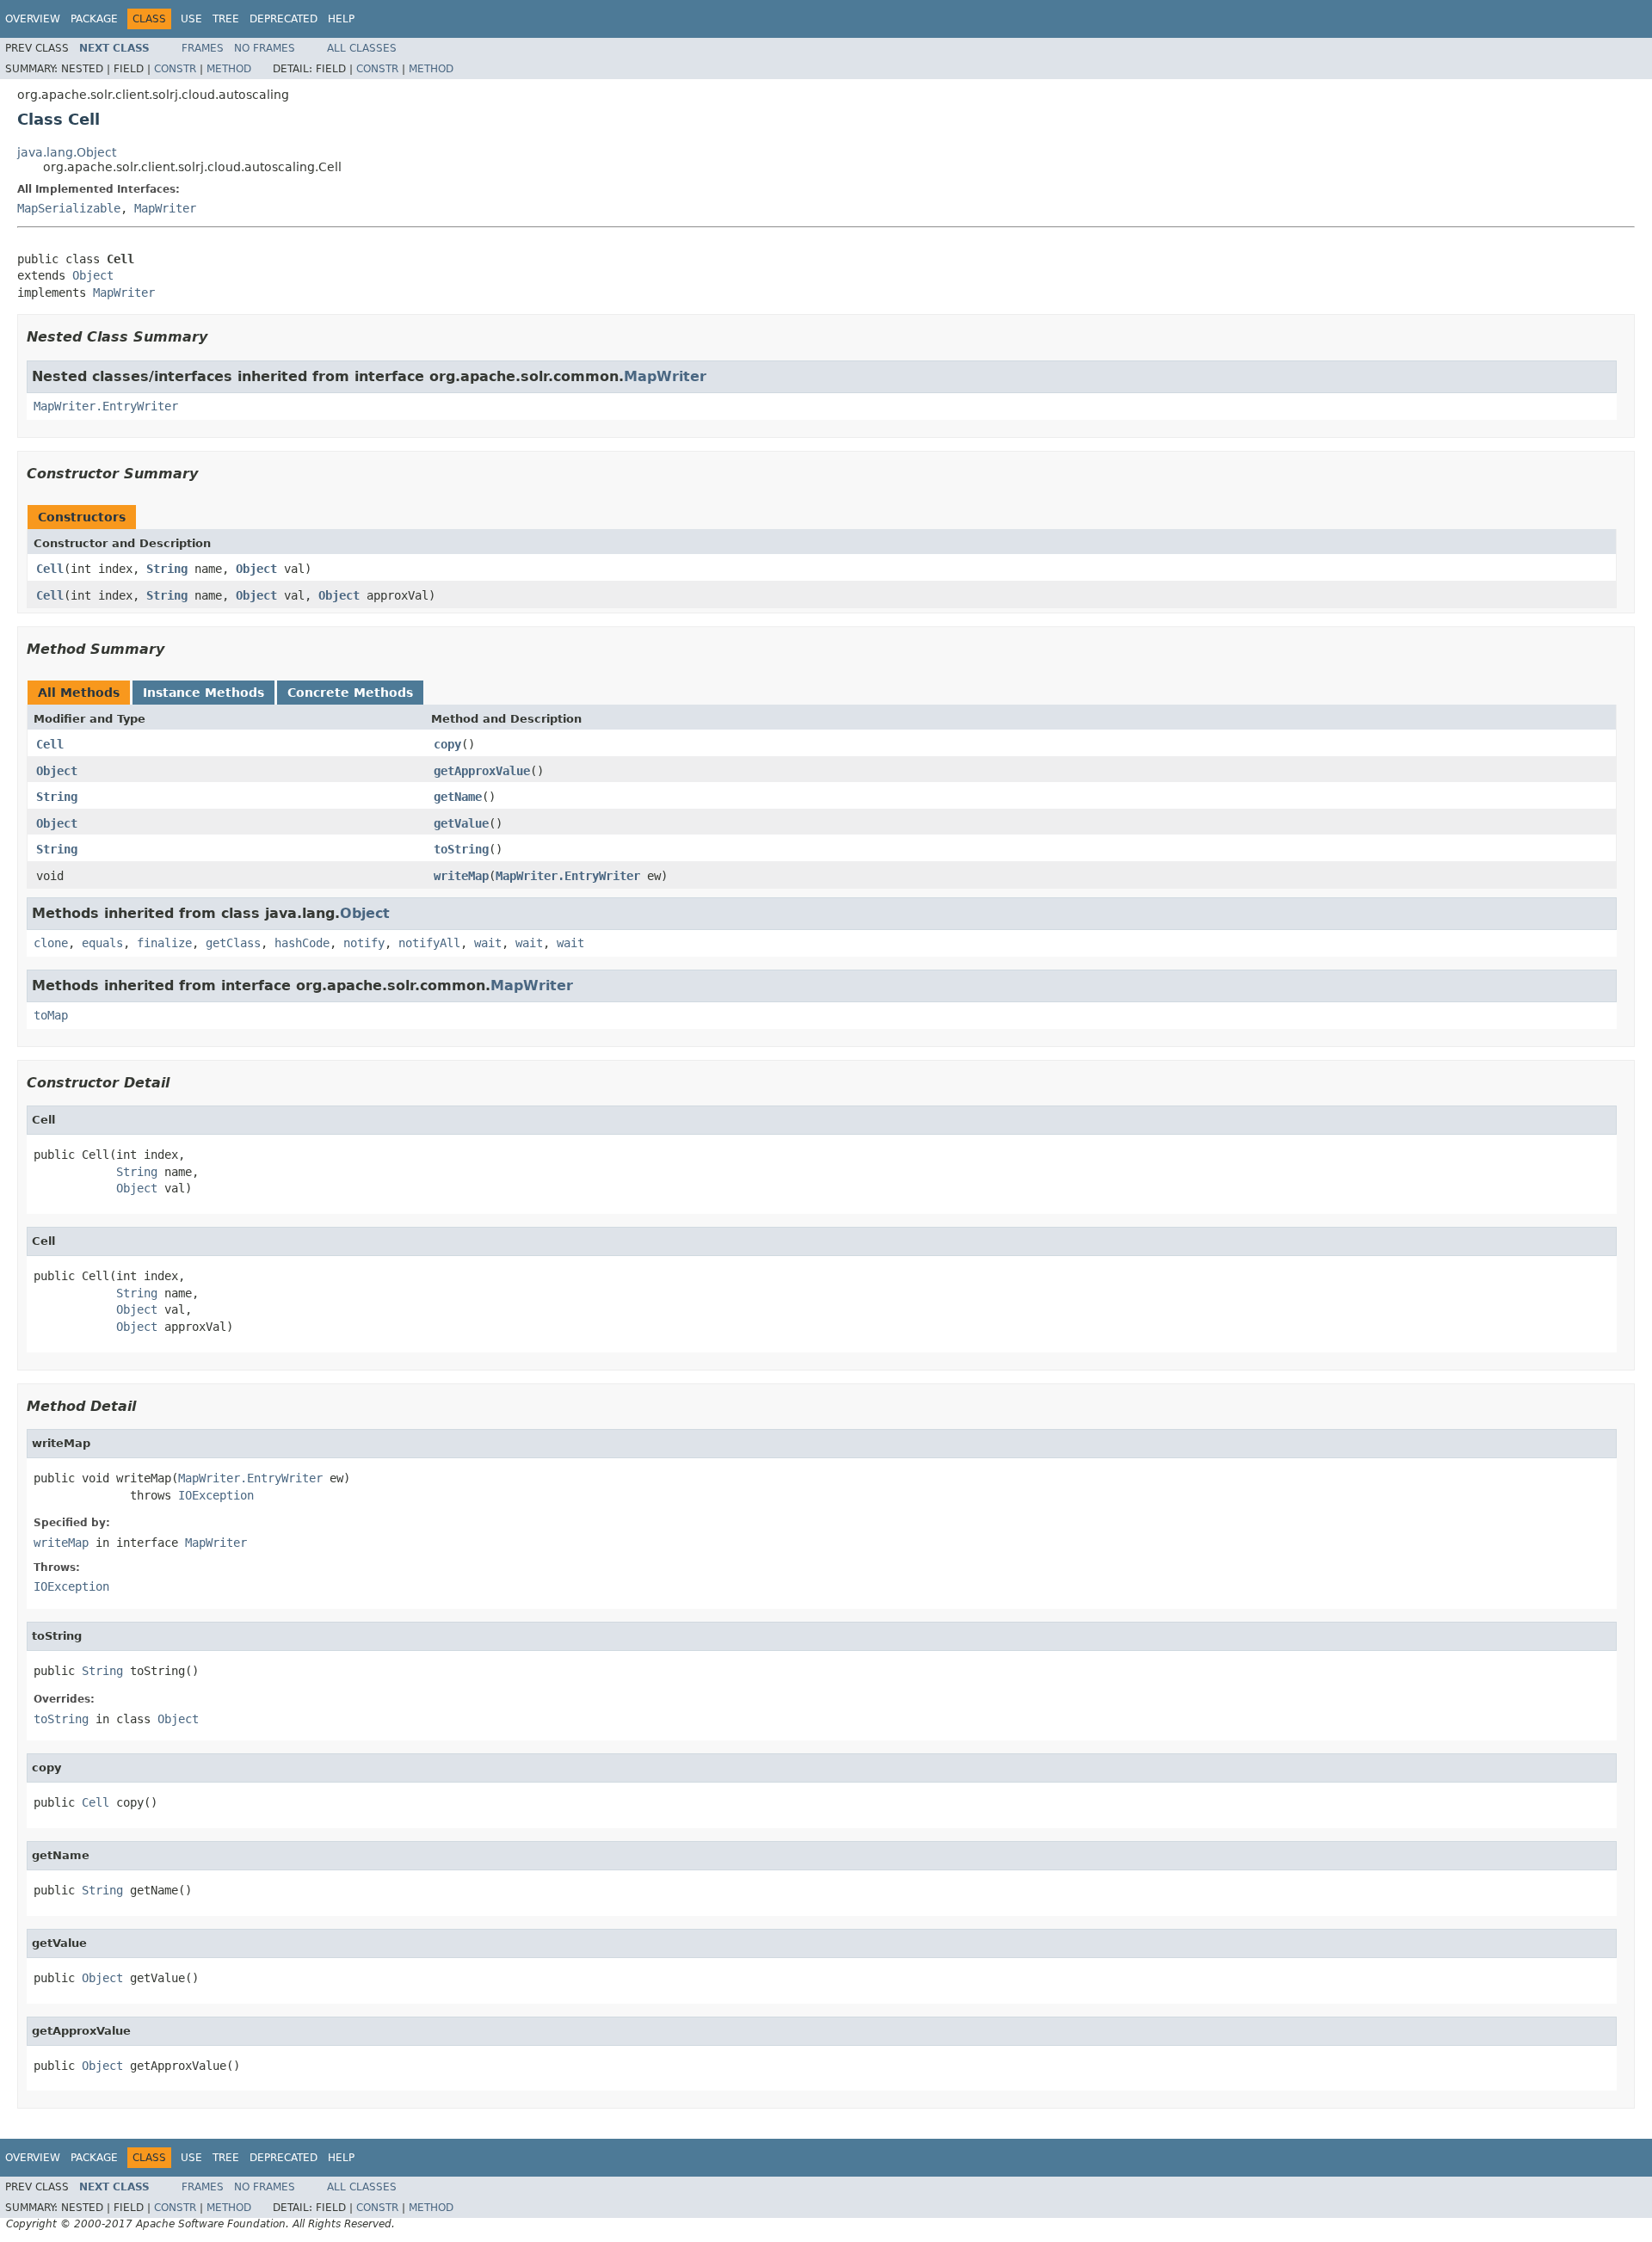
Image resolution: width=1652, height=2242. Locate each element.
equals (102, 943)
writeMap (461, 876)
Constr (175, 69)
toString (461, 849)
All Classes (362, 48)
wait (488, 943)
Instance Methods (203, 693)
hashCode (302, 943)
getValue (461, 823)
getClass (233, 943)
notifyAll (429, 943)
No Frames (265, 48)
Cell (50, 569)
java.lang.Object (67, 152)
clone (51, 943)
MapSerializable (69, 208)
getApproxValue (482, 771)
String (167, 569)
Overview (33, 19)
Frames (203, 48)
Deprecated (284, 19)
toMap (51, 1015)
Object (93, 275)
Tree (226, 19)
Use (191, 19)
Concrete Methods (350, 693)
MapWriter (165, 208)
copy (447, 744)
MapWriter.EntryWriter (106, 406)
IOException (216, 1495)
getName (458, 797)
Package (94, 19)
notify (364, 943)
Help (341, 19)
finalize (164, 943)
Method (229, 69)
